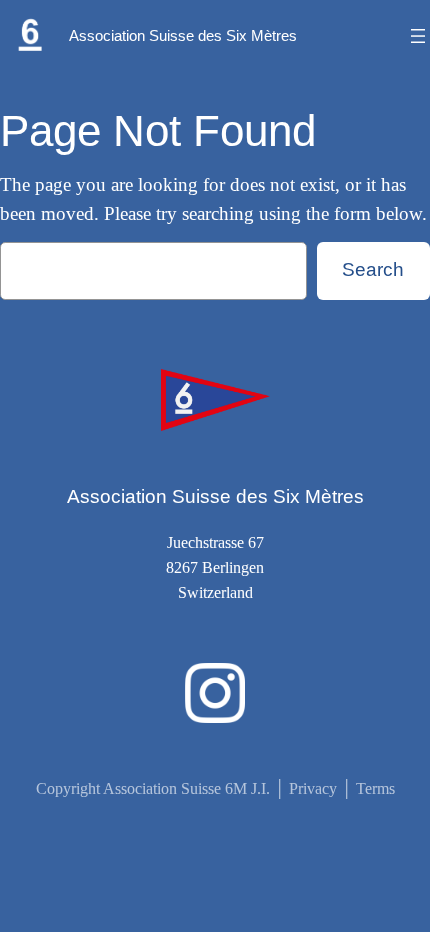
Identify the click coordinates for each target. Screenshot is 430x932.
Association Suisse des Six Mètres (183, 36)
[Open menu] (418, 36)
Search (373, 269)
